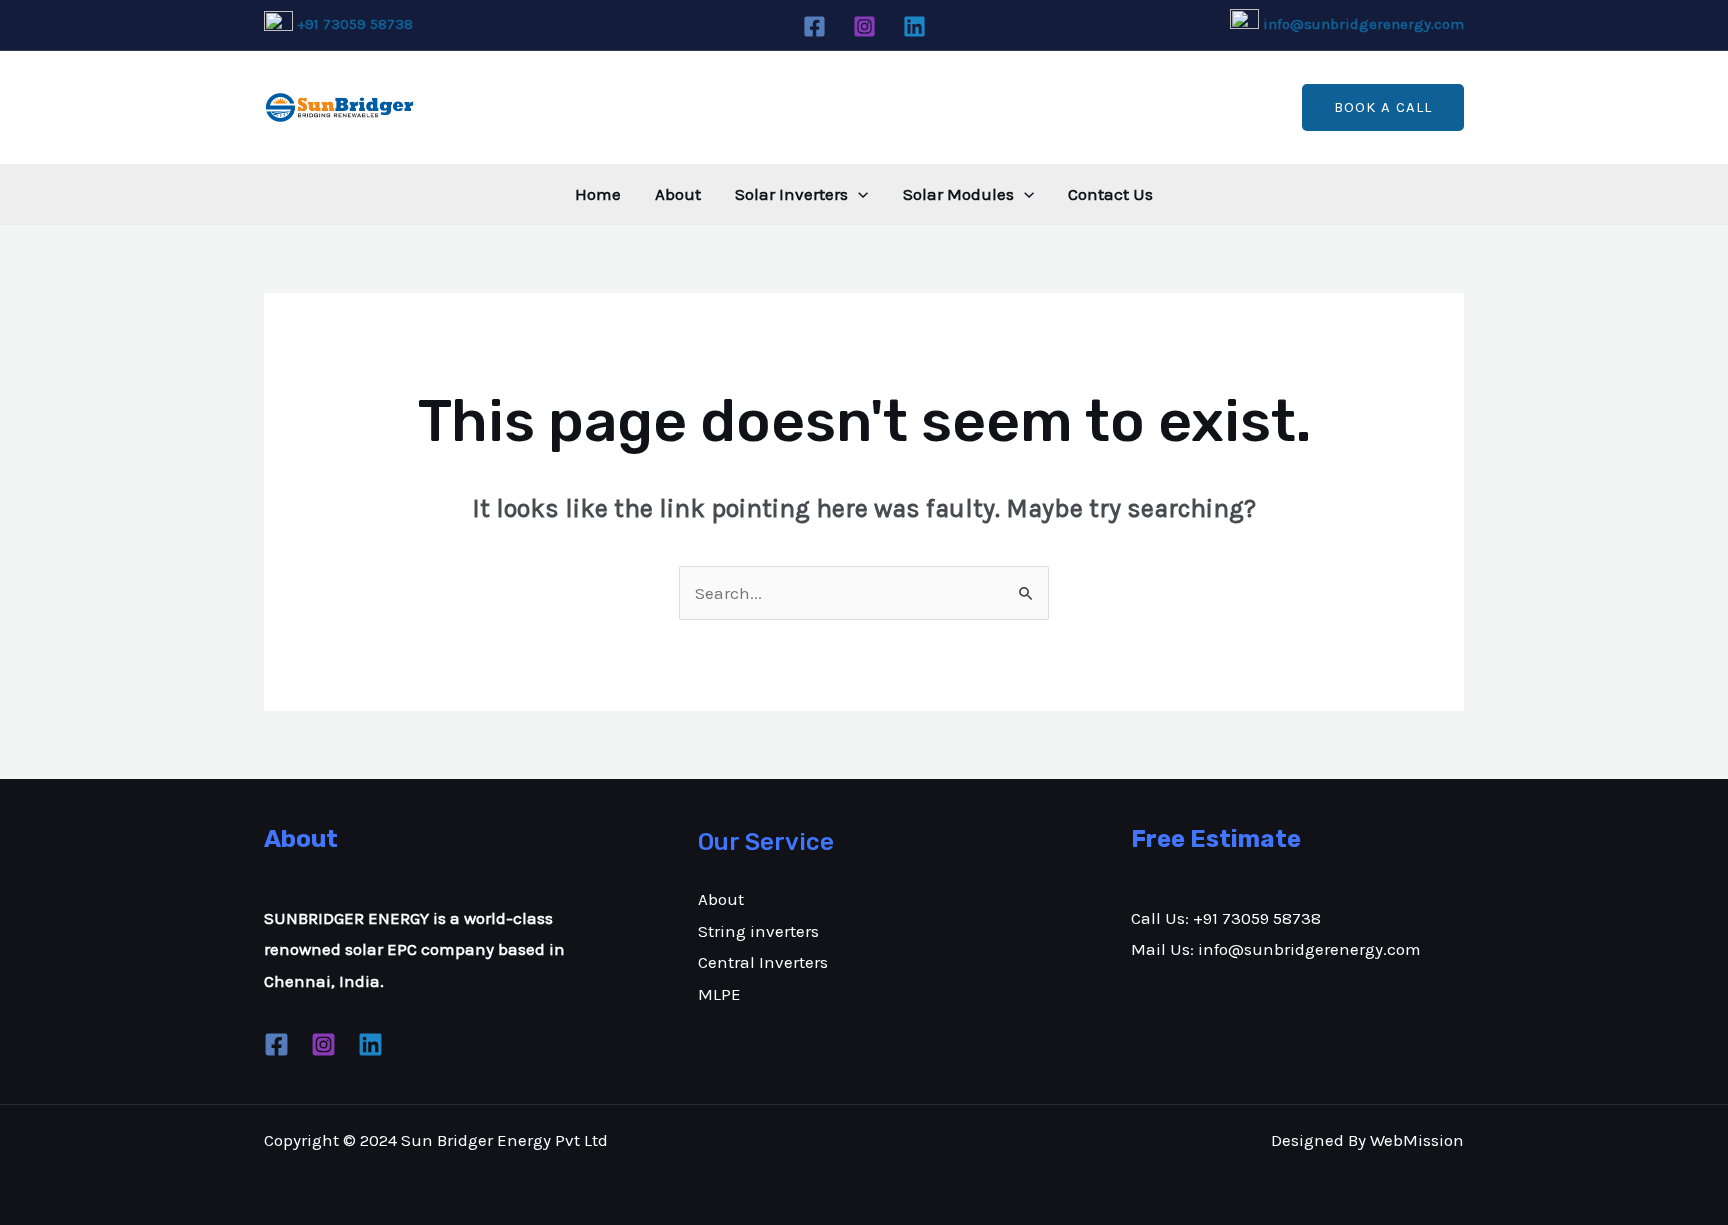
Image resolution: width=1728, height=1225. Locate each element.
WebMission (1417, 1140)
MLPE (719, 994)
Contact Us (1110, 194)
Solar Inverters (791, 194)
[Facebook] (814, 26)
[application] (858, 194)
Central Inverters (763, 962)
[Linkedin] (914, 26)
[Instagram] (864, 26)
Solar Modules (958, 194)
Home (598, 194)
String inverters (758, 931)
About (678, 194)
